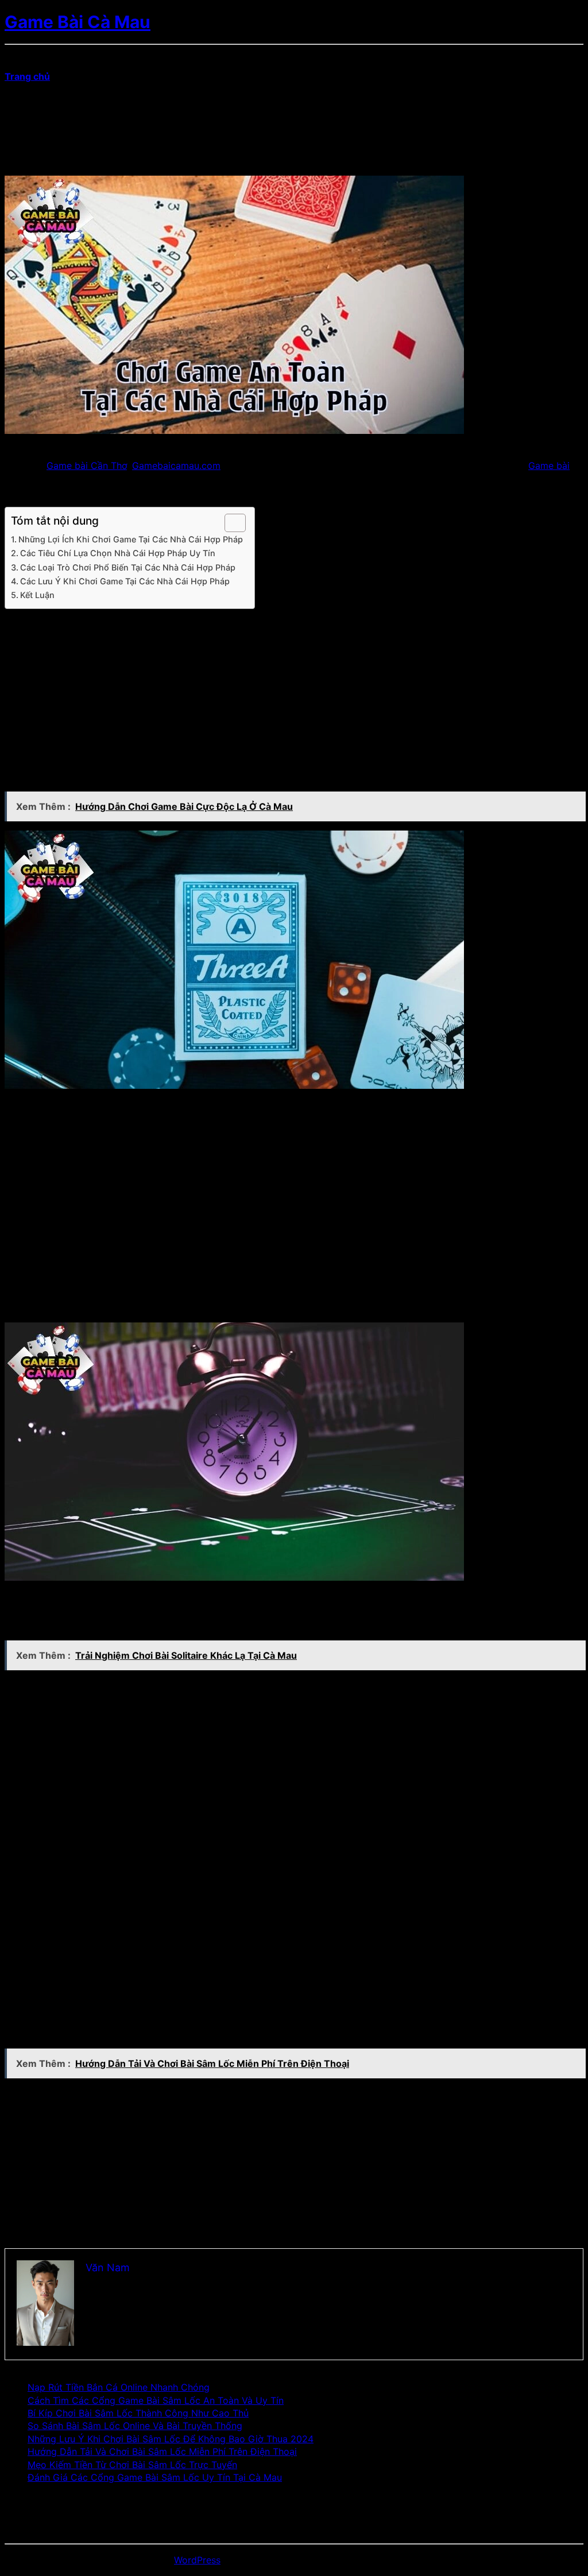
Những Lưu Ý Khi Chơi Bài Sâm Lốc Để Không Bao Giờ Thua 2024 (171, 2439)
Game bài (549, 465)
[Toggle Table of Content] (229, 523)
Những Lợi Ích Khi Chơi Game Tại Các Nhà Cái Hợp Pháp (131, 539)
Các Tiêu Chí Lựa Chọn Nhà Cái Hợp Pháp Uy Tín (118, 553)
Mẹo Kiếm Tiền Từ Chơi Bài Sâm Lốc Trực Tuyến (132, 2465)
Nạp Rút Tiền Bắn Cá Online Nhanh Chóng (119, 2387)
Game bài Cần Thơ (87, 465)
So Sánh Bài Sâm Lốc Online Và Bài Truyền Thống (135, 2426)
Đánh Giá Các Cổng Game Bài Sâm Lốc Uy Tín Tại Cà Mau (155, 2477)
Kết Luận (37, 595)
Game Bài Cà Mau (78, 22)
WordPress (197, 2560)
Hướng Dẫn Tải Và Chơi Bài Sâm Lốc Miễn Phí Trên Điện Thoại (162, 2451)
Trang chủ (27, 76)
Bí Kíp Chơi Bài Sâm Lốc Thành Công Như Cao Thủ (138, 2413)
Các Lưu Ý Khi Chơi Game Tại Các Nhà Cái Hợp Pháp (125, 581)
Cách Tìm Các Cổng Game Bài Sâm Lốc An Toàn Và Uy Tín (156, 2400)
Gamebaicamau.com (176, 465)
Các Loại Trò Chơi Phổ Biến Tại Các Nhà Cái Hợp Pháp (128, 567)
